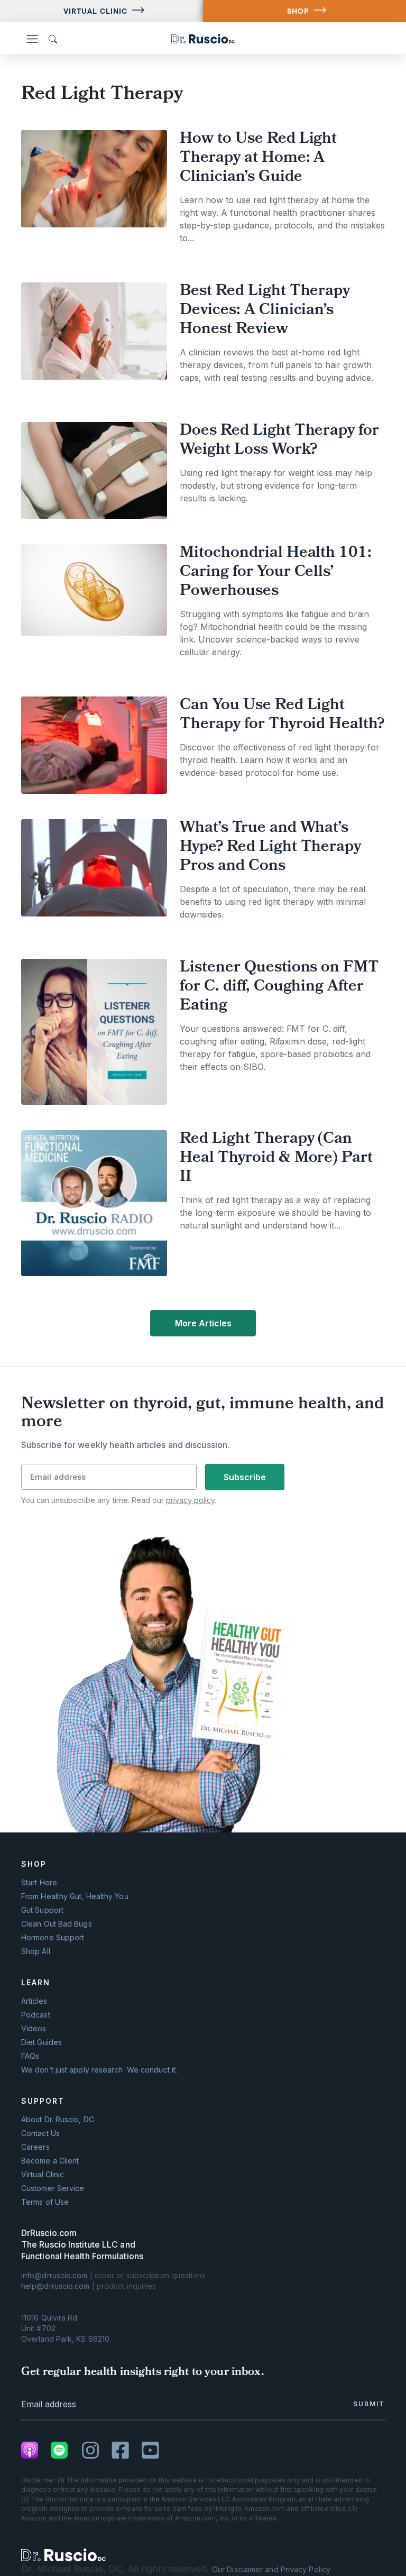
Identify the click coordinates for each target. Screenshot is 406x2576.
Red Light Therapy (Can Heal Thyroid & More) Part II (276, 1158)
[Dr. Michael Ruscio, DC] (63, 2555)
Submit (369, 2404)
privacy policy (190, 1500)
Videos (34, 2029)
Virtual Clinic (95, 11)
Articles (34, 2001)
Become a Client (50, 2161)
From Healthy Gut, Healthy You (75, 1896)
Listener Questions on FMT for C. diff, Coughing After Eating (279, 987)
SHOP (298, 11)
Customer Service (53, 2188)
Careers (35, 2147)
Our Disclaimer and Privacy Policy (271, 2569)
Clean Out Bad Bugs (57, 1924)
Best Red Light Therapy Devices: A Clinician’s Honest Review (265, 311)
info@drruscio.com (54, 2275)
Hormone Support (53, 1938)
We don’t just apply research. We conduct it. (99, 2070)
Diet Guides (41, 2042)
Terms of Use (45, 2202)
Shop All (36, 1951)
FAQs (30, 2056)
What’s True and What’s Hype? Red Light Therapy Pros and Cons (270, 847)
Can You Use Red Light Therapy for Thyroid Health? (282, 715)
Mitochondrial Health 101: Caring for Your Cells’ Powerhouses (276, 572)
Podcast (36, 2015)
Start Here (39, 1883)
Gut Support (42, 1910)
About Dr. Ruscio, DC (58, 2120)
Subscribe (245, 1477)
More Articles (203, 1323)
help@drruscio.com (56, 2286)
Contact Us (40, 2133)
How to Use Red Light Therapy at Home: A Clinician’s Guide (258, 158)
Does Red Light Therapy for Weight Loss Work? (279, 441)
